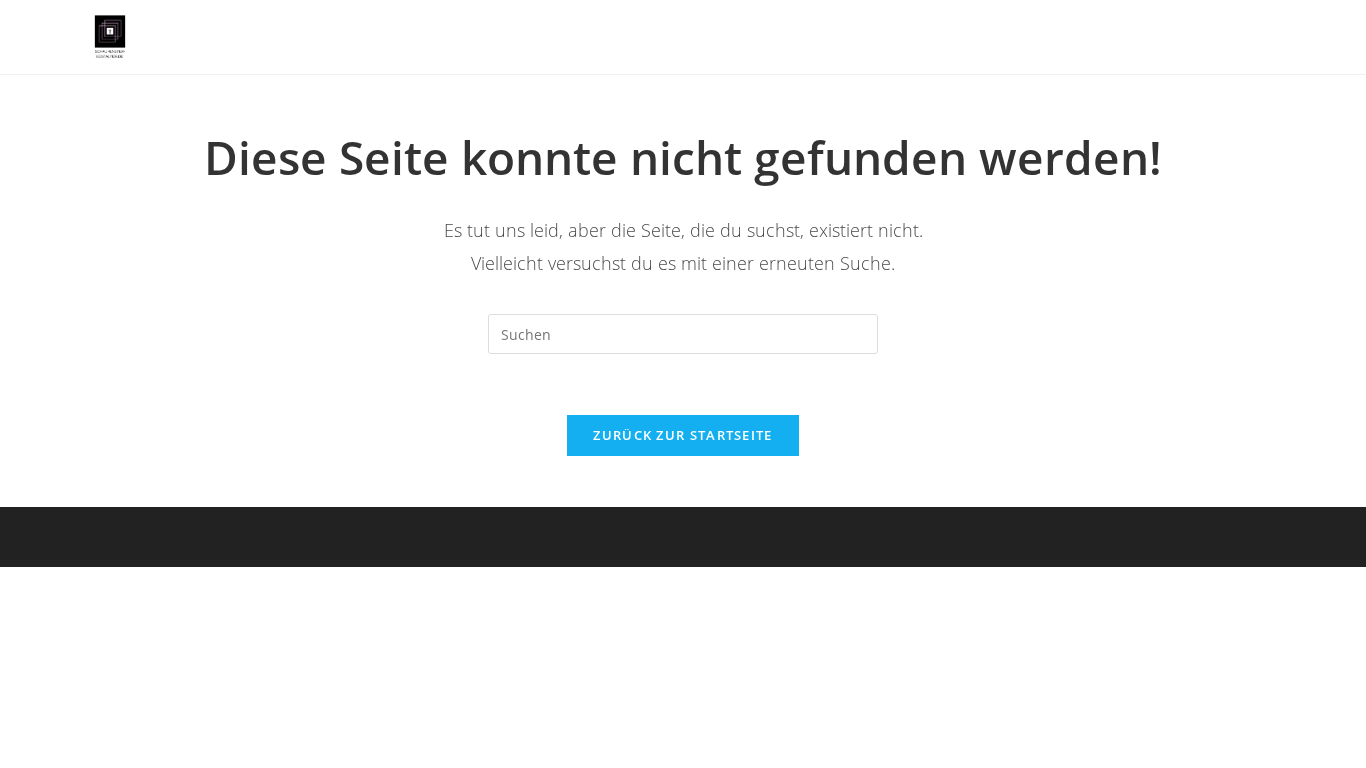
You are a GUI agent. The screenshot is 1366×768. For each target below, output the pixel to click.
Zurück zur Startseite (682, 435)
